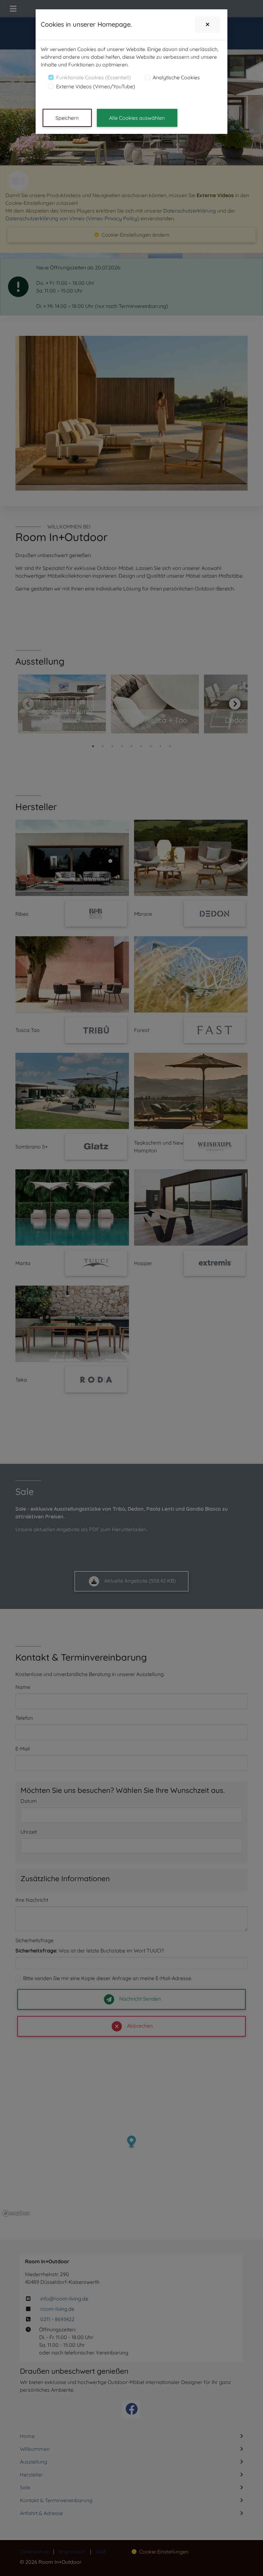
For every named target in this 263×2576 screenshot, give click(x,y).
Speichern (67, 118)
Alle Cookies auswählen (137, 118)
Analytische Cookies (176, 77)
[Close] (208, 25)
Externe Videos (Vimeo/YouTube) (96, 86)
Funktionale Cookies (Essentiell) (93, 77)
